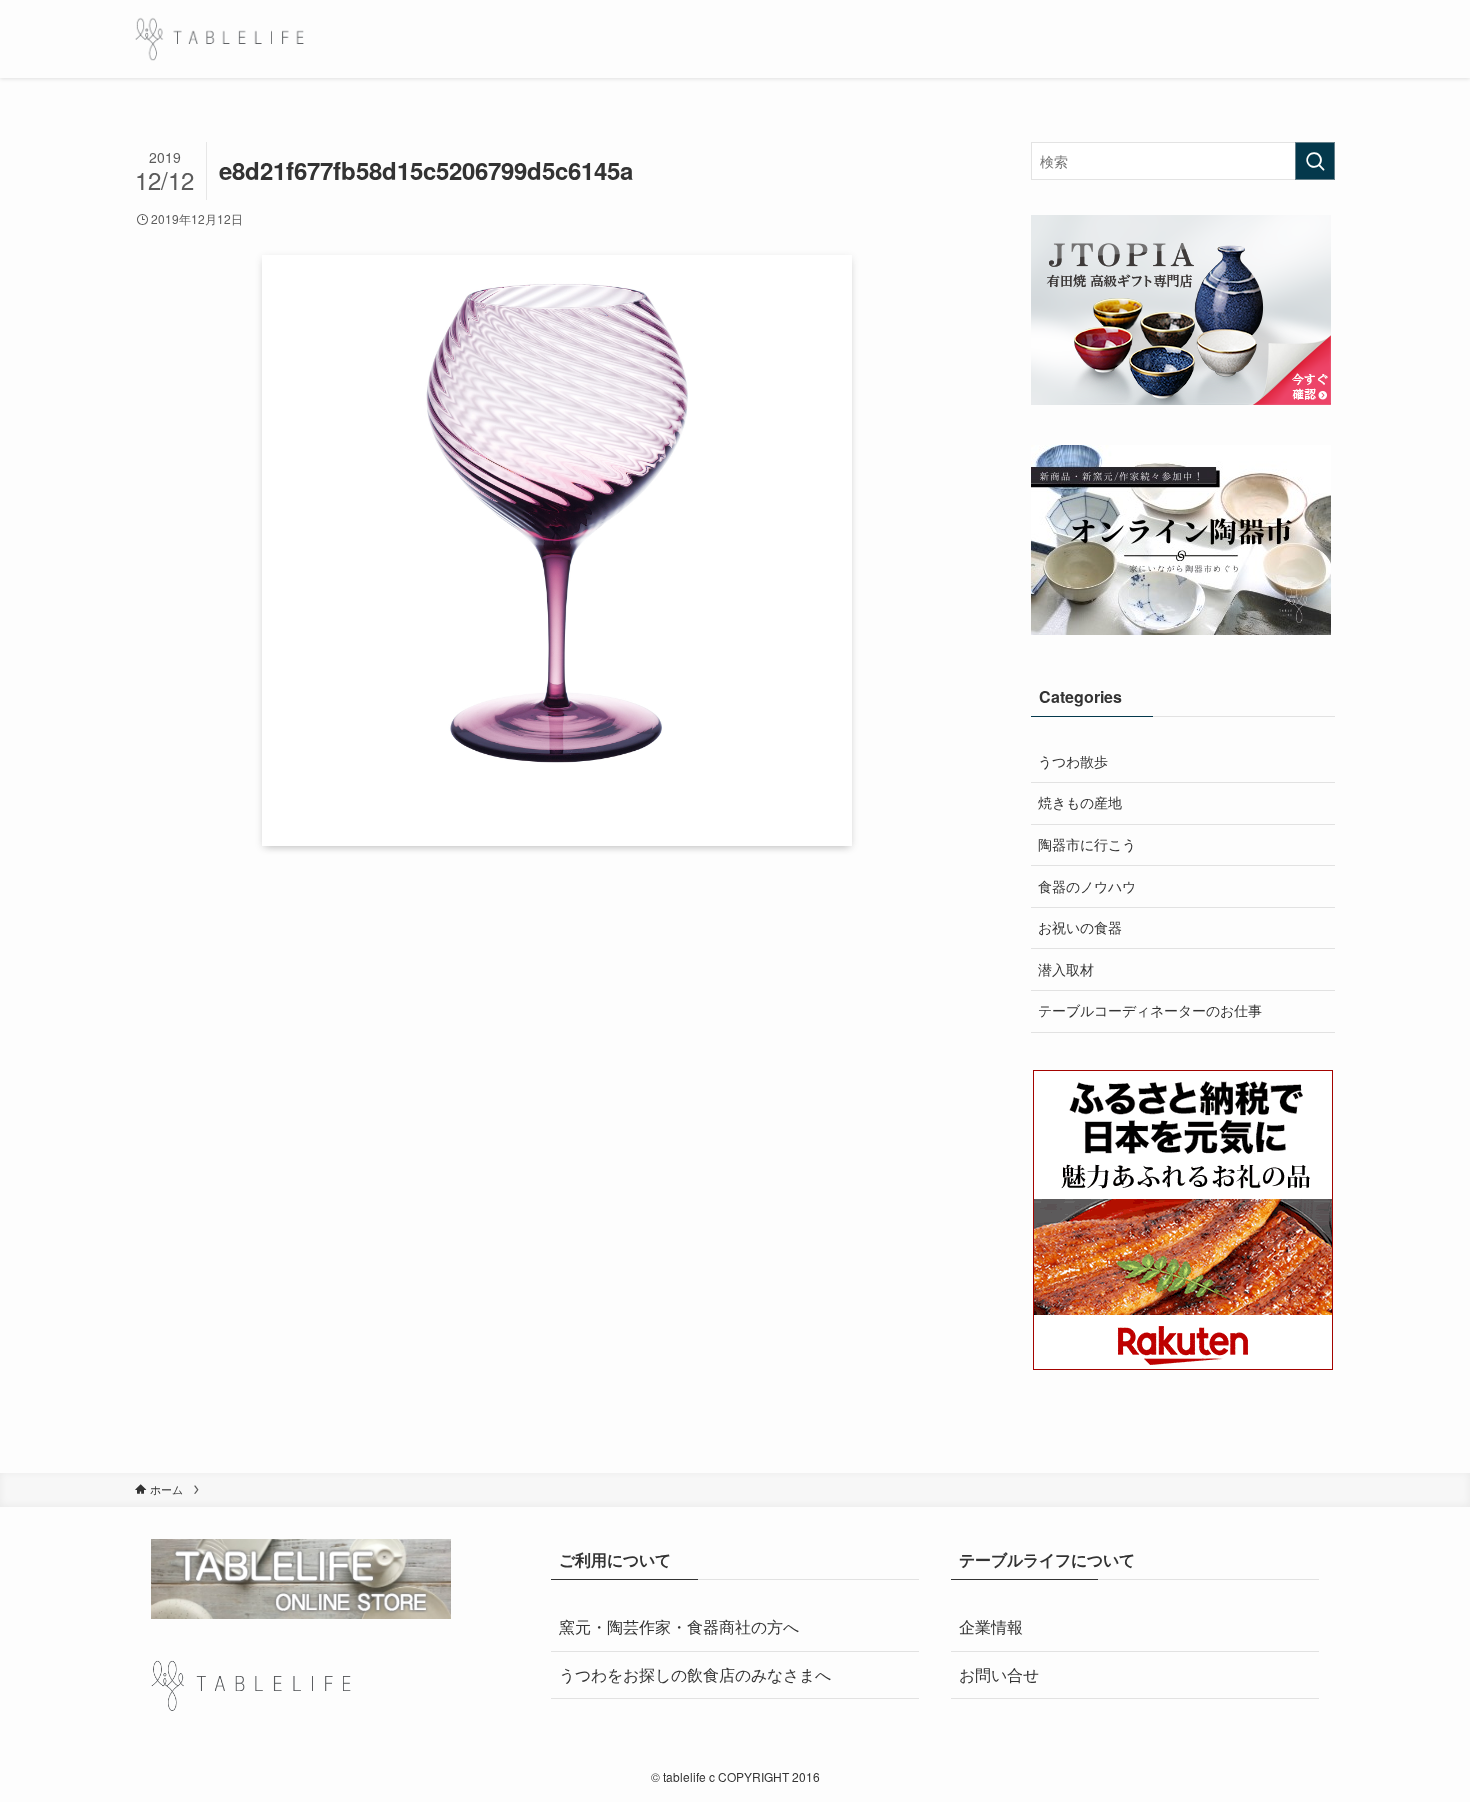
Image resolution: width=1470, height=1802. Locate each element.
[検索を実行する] (1315, 161)
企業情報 (991, 1626)
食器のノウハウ (1087, 886)
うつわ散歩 (1073, 761)
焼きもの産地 (1080, 802)
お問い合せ (999, 1674)
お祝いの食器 (1080, 927)
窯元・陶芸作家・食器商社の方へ (679, 1626)
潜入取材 (1066, 969)
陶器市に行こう (1087, 844)
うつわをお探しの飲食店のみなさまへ (695, 1674)
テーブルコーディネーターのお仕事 (1150, 1010)
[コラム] (219, 39)
